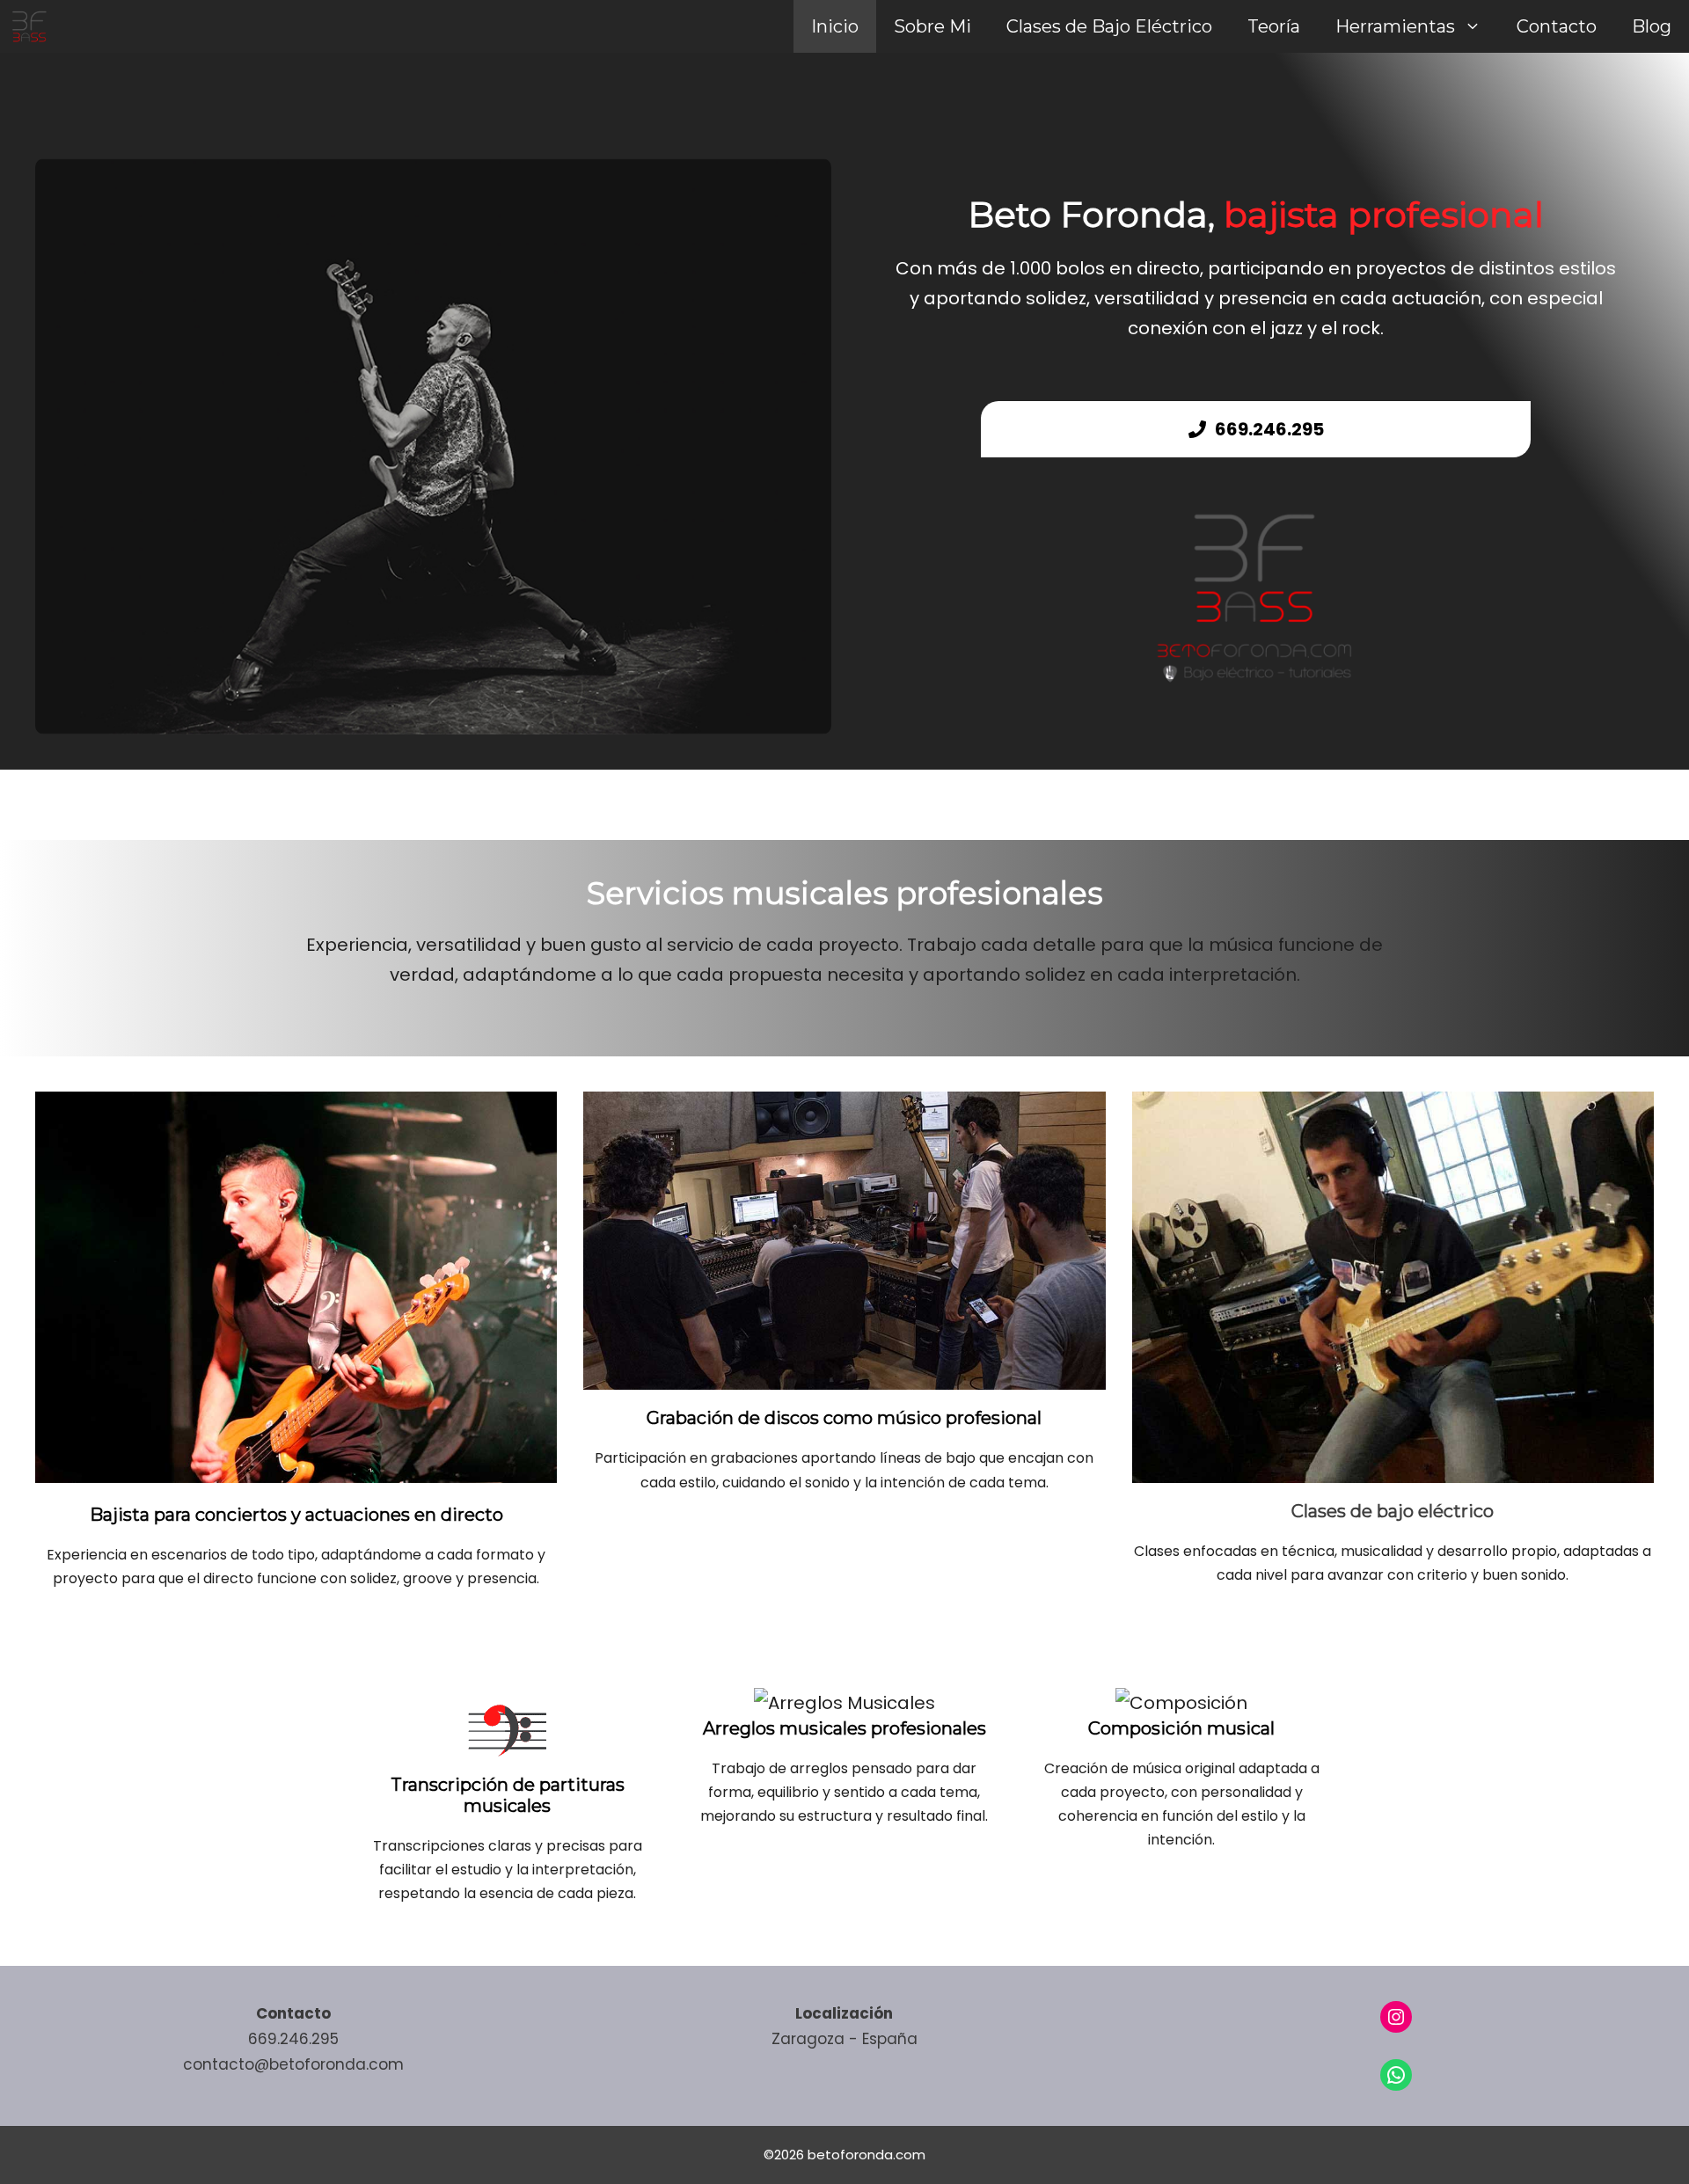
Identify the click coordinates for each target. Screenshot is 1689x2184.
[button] (1477, 26)
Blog (1652, 26)
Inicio (835, 26)
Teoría (1274, 26)
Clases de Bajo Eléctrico (1109, 26)
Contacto (1557, 26)
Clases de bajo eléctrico (1393, 1511)
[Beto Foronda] (29, 26)
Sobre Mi (932, 26)
